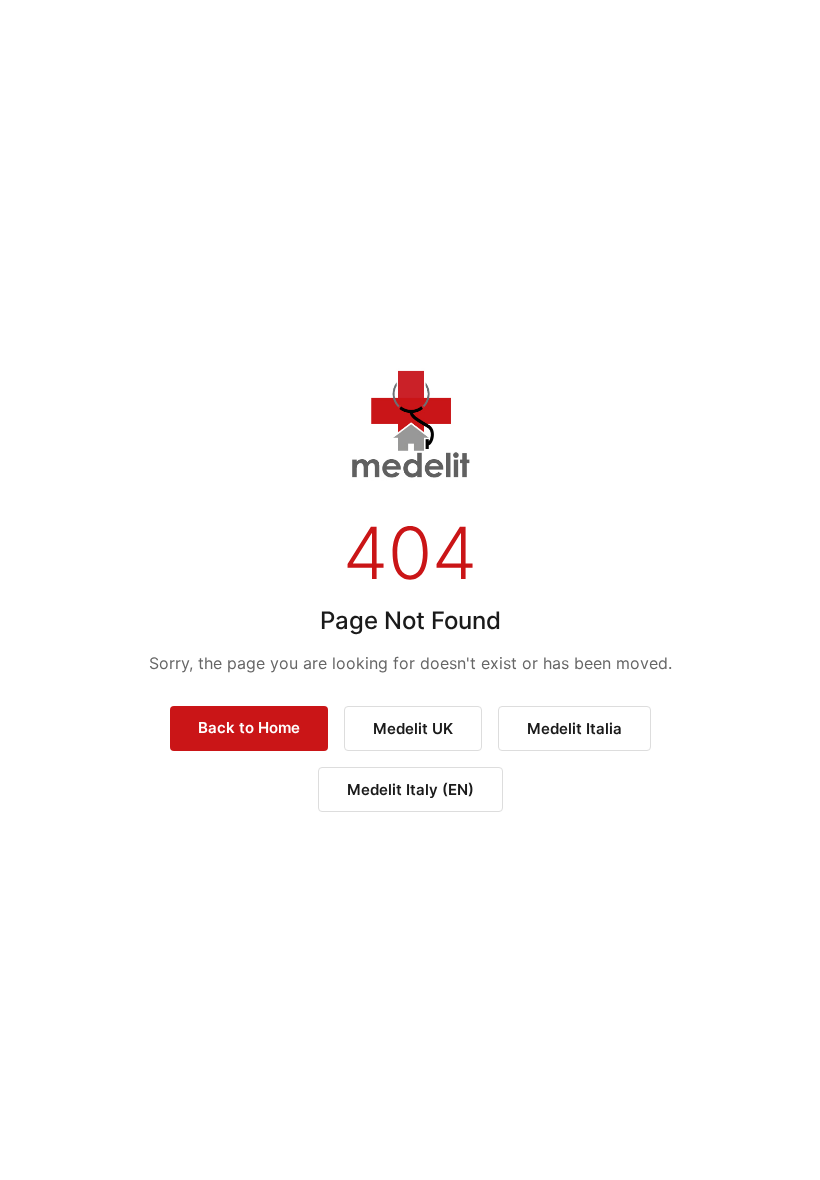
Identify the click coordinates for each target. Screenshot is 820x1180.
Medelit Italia (574, 728)
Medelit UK (413, 728)
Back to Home (249, 727)
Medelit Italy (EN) (410, 789)
